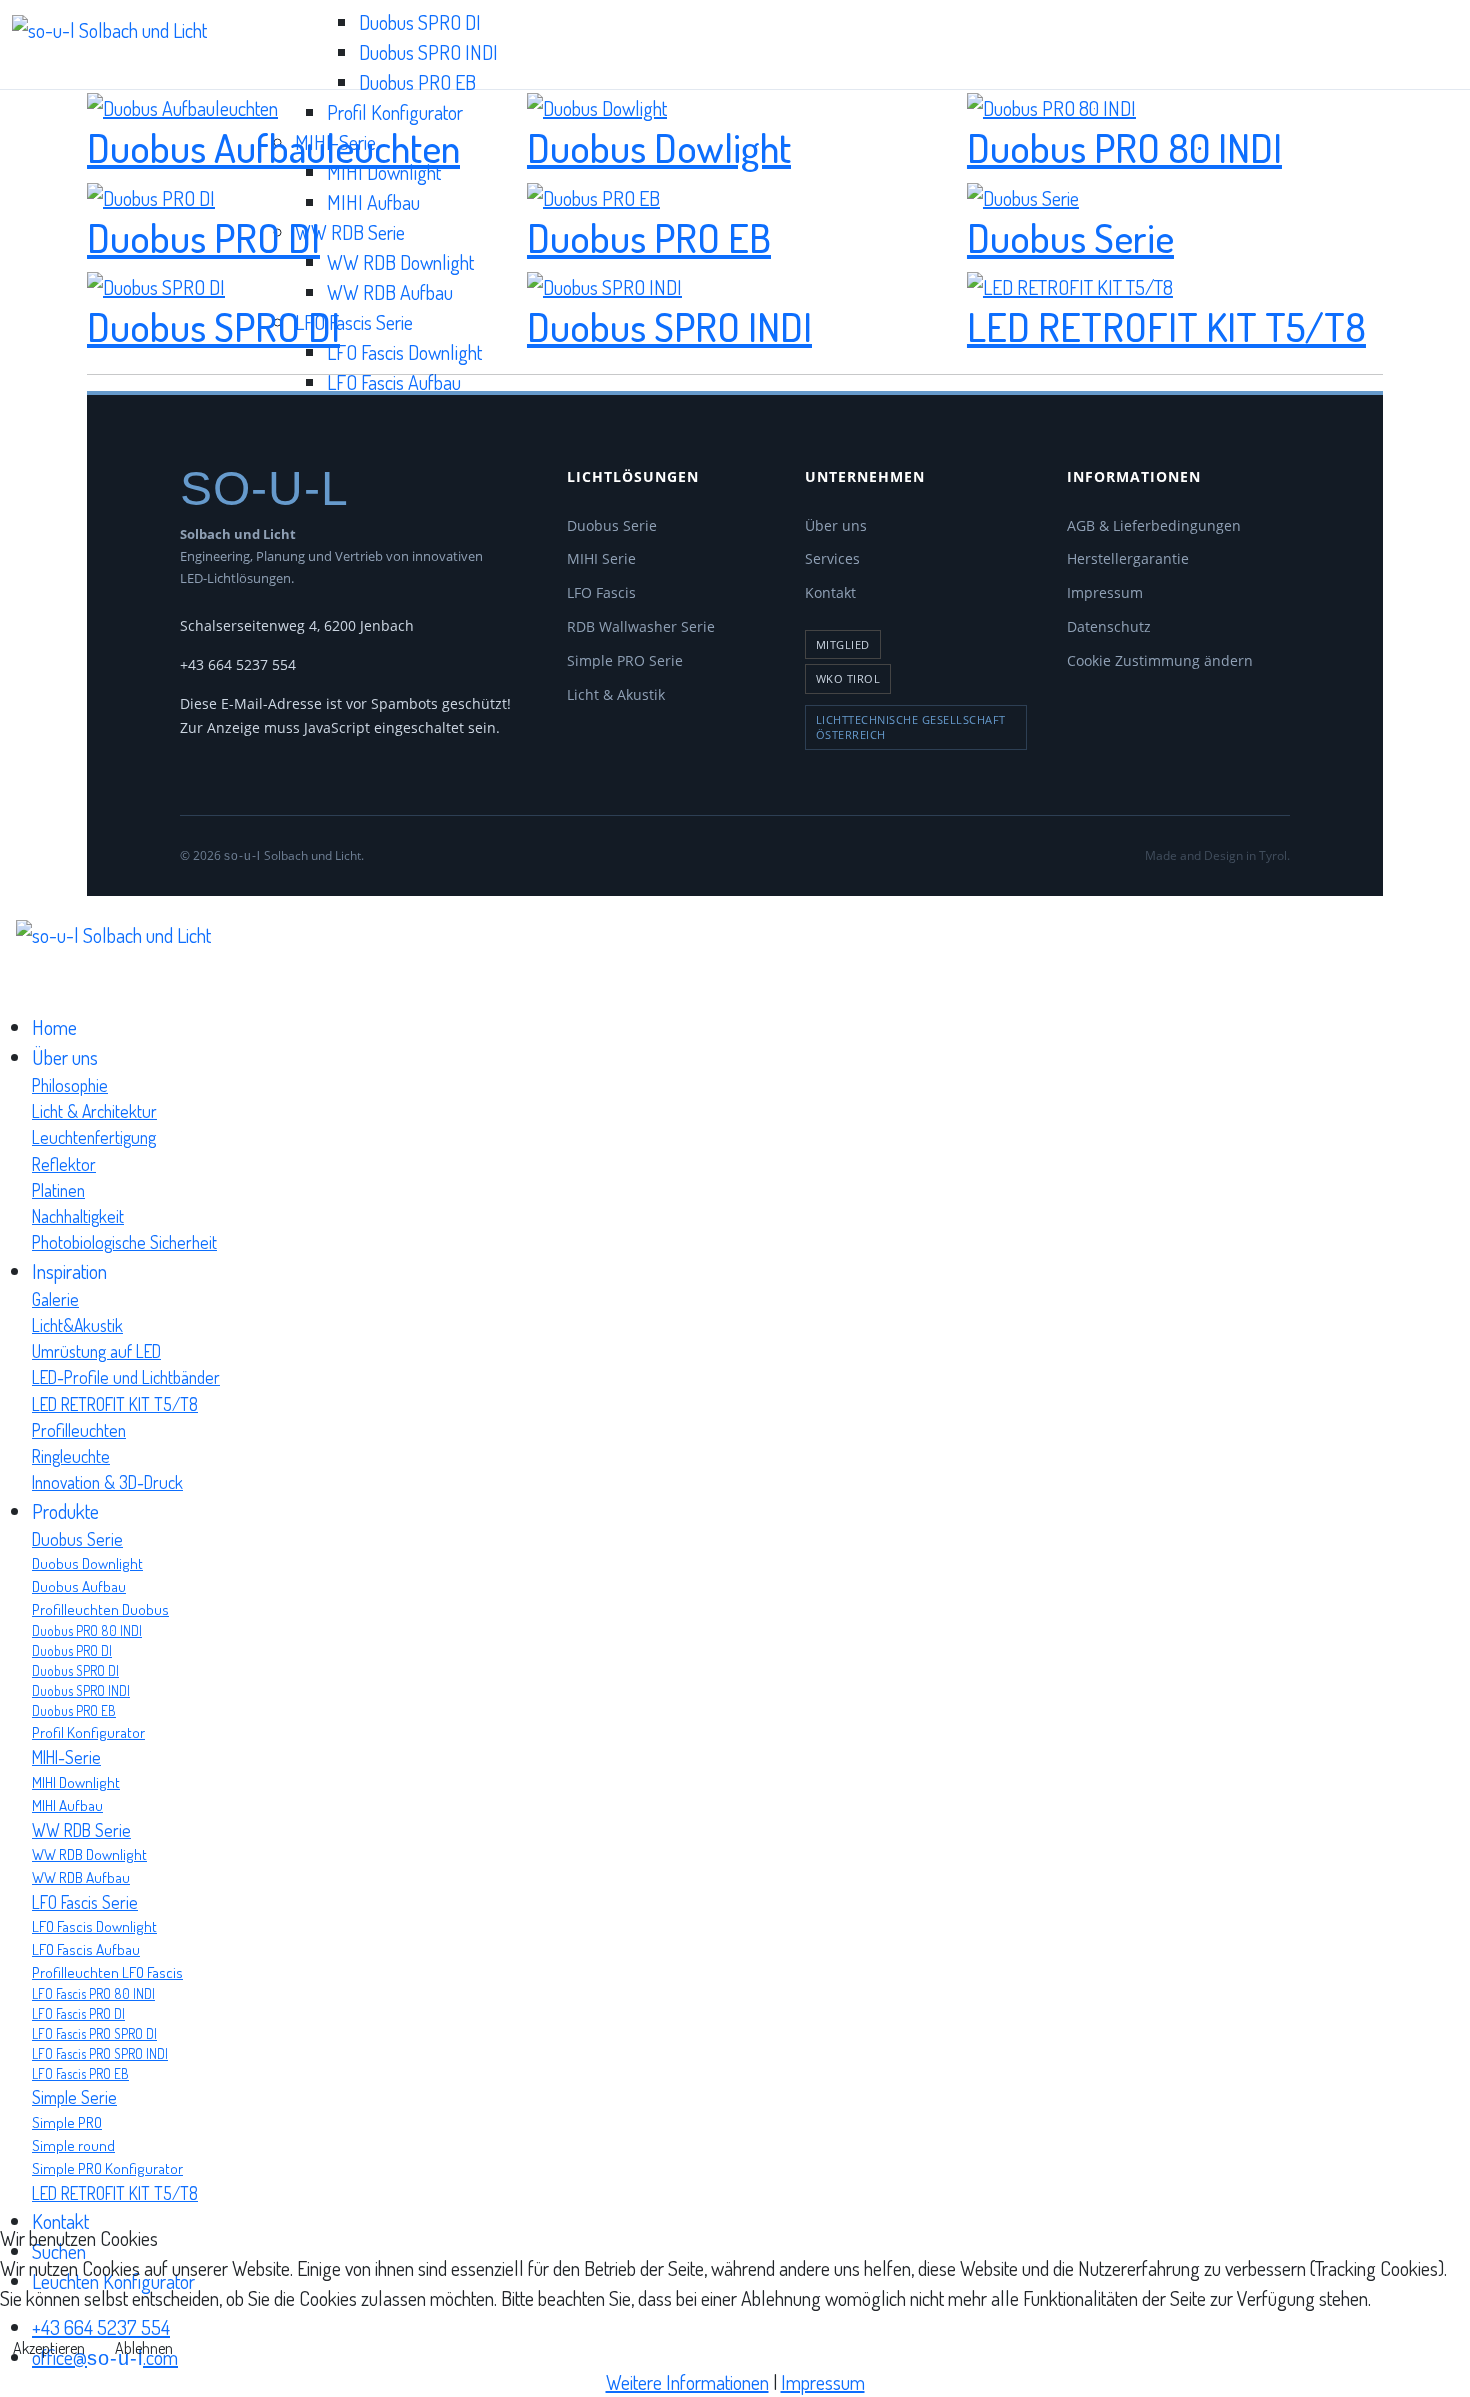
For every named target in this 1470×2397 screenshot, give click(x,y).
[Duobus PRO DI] (151, 194)
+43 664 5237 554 (238, 664)
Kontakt (830, 592)
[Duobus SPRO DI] (156, 284)
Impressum (1105, 592)
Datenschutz (1109, 626)
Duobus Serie (1070, 237)
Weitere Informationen (687, 2382)
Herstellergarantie (1128, 558)
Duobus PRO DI (203, 237)
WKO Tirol (848, 678)
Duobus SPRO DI (420, 22)
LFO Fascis (601, 592)
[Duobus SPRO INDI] (604, 284)
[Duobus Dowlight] (597, 105)
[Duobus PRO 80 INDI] (1051, 105)
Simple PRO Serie (625, 660)
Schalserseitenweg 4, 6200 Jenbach (297, 625)
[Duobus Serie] (1023, 194)
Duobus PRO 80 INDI (1124, 147)
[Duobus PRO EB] (593, 194)
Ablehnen (144, 2348)
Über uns (836, 525)
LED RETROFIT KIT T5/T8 (1166, 326)
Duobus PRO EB (417, 82)
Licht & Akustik (616, 694)
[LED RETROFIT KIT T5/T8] (1070, 284)
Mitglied (843, 644)
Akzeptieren (49, 2348)
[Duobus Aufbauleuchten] (182, 105)
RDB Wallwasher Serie (641, 626)
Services (832, 558)
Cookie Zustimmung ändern (1160, 660)
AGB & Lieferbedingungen (1154, 525)
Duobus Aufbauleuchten (273, 147)
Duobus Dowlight (659, 147)
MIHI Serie (601, 558)
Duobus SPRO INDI (428, 52)
